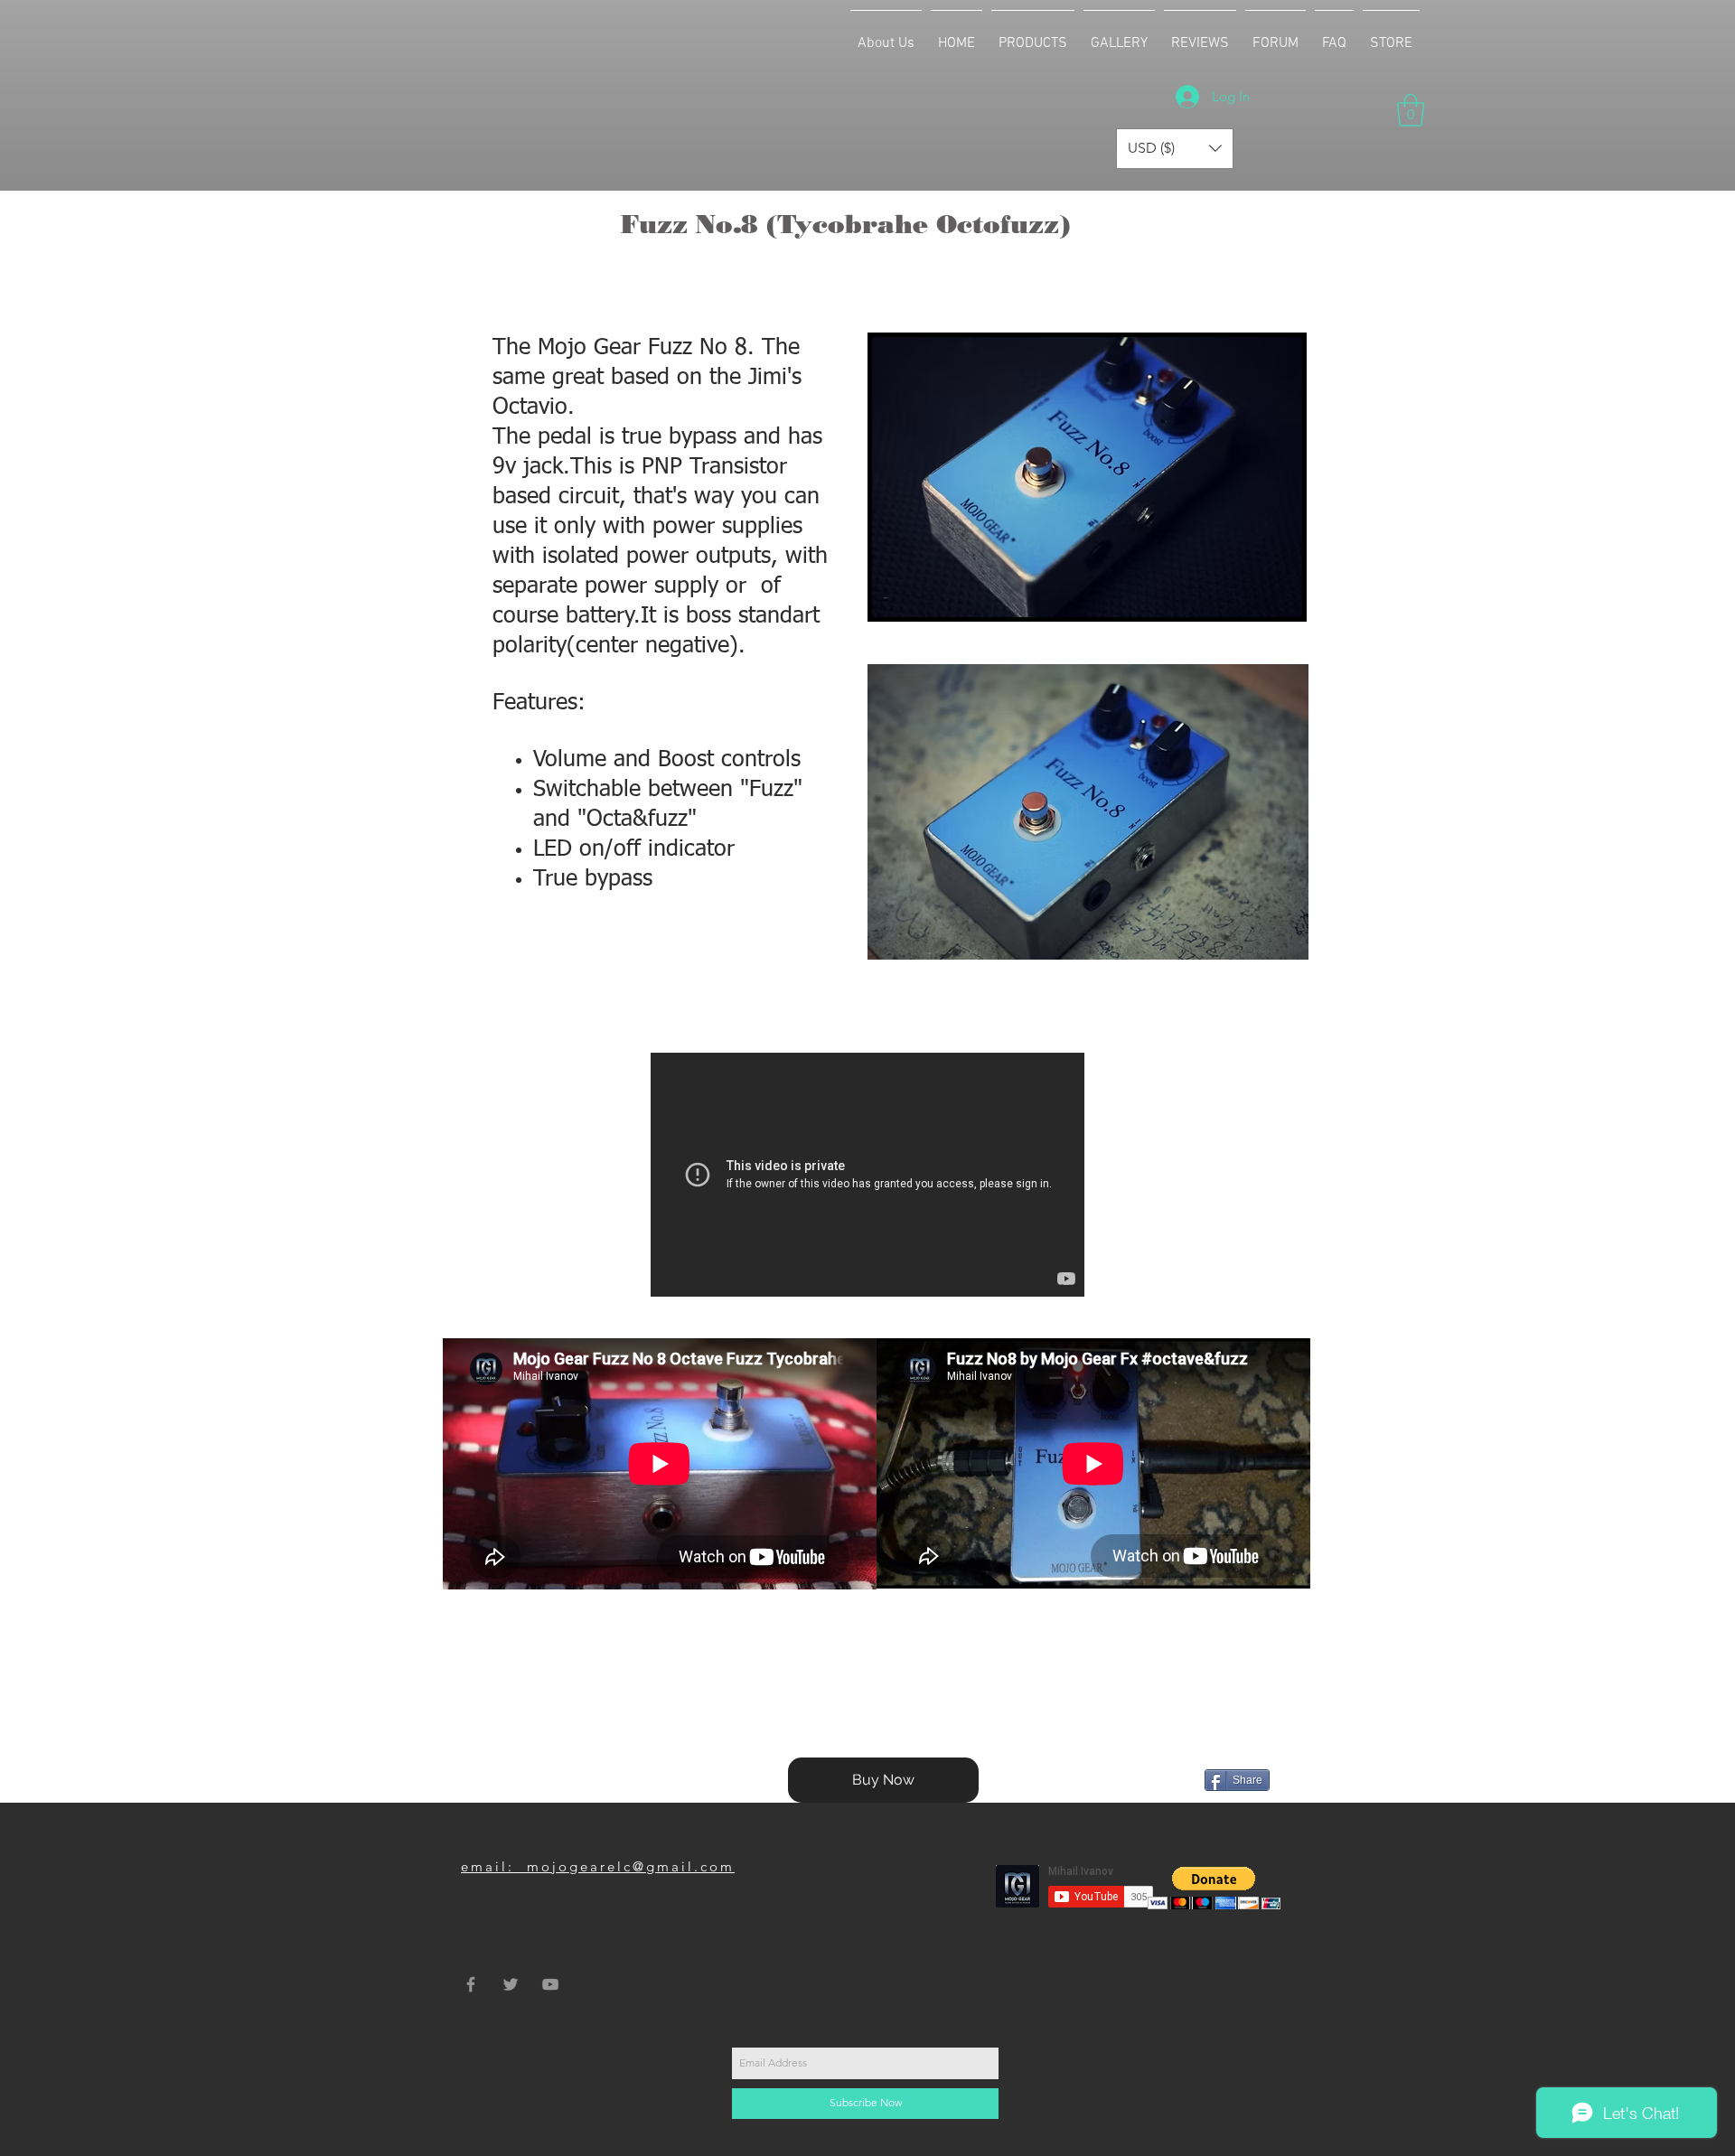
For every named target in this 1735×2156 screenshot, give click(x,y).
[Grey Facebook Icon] (471, 1984)
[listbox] (1175, 149)
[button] (1033, 35)
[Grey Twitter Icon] (511, 1984)
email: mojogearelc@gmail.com (598, 1866)
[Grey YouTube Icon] (550, 1984)
